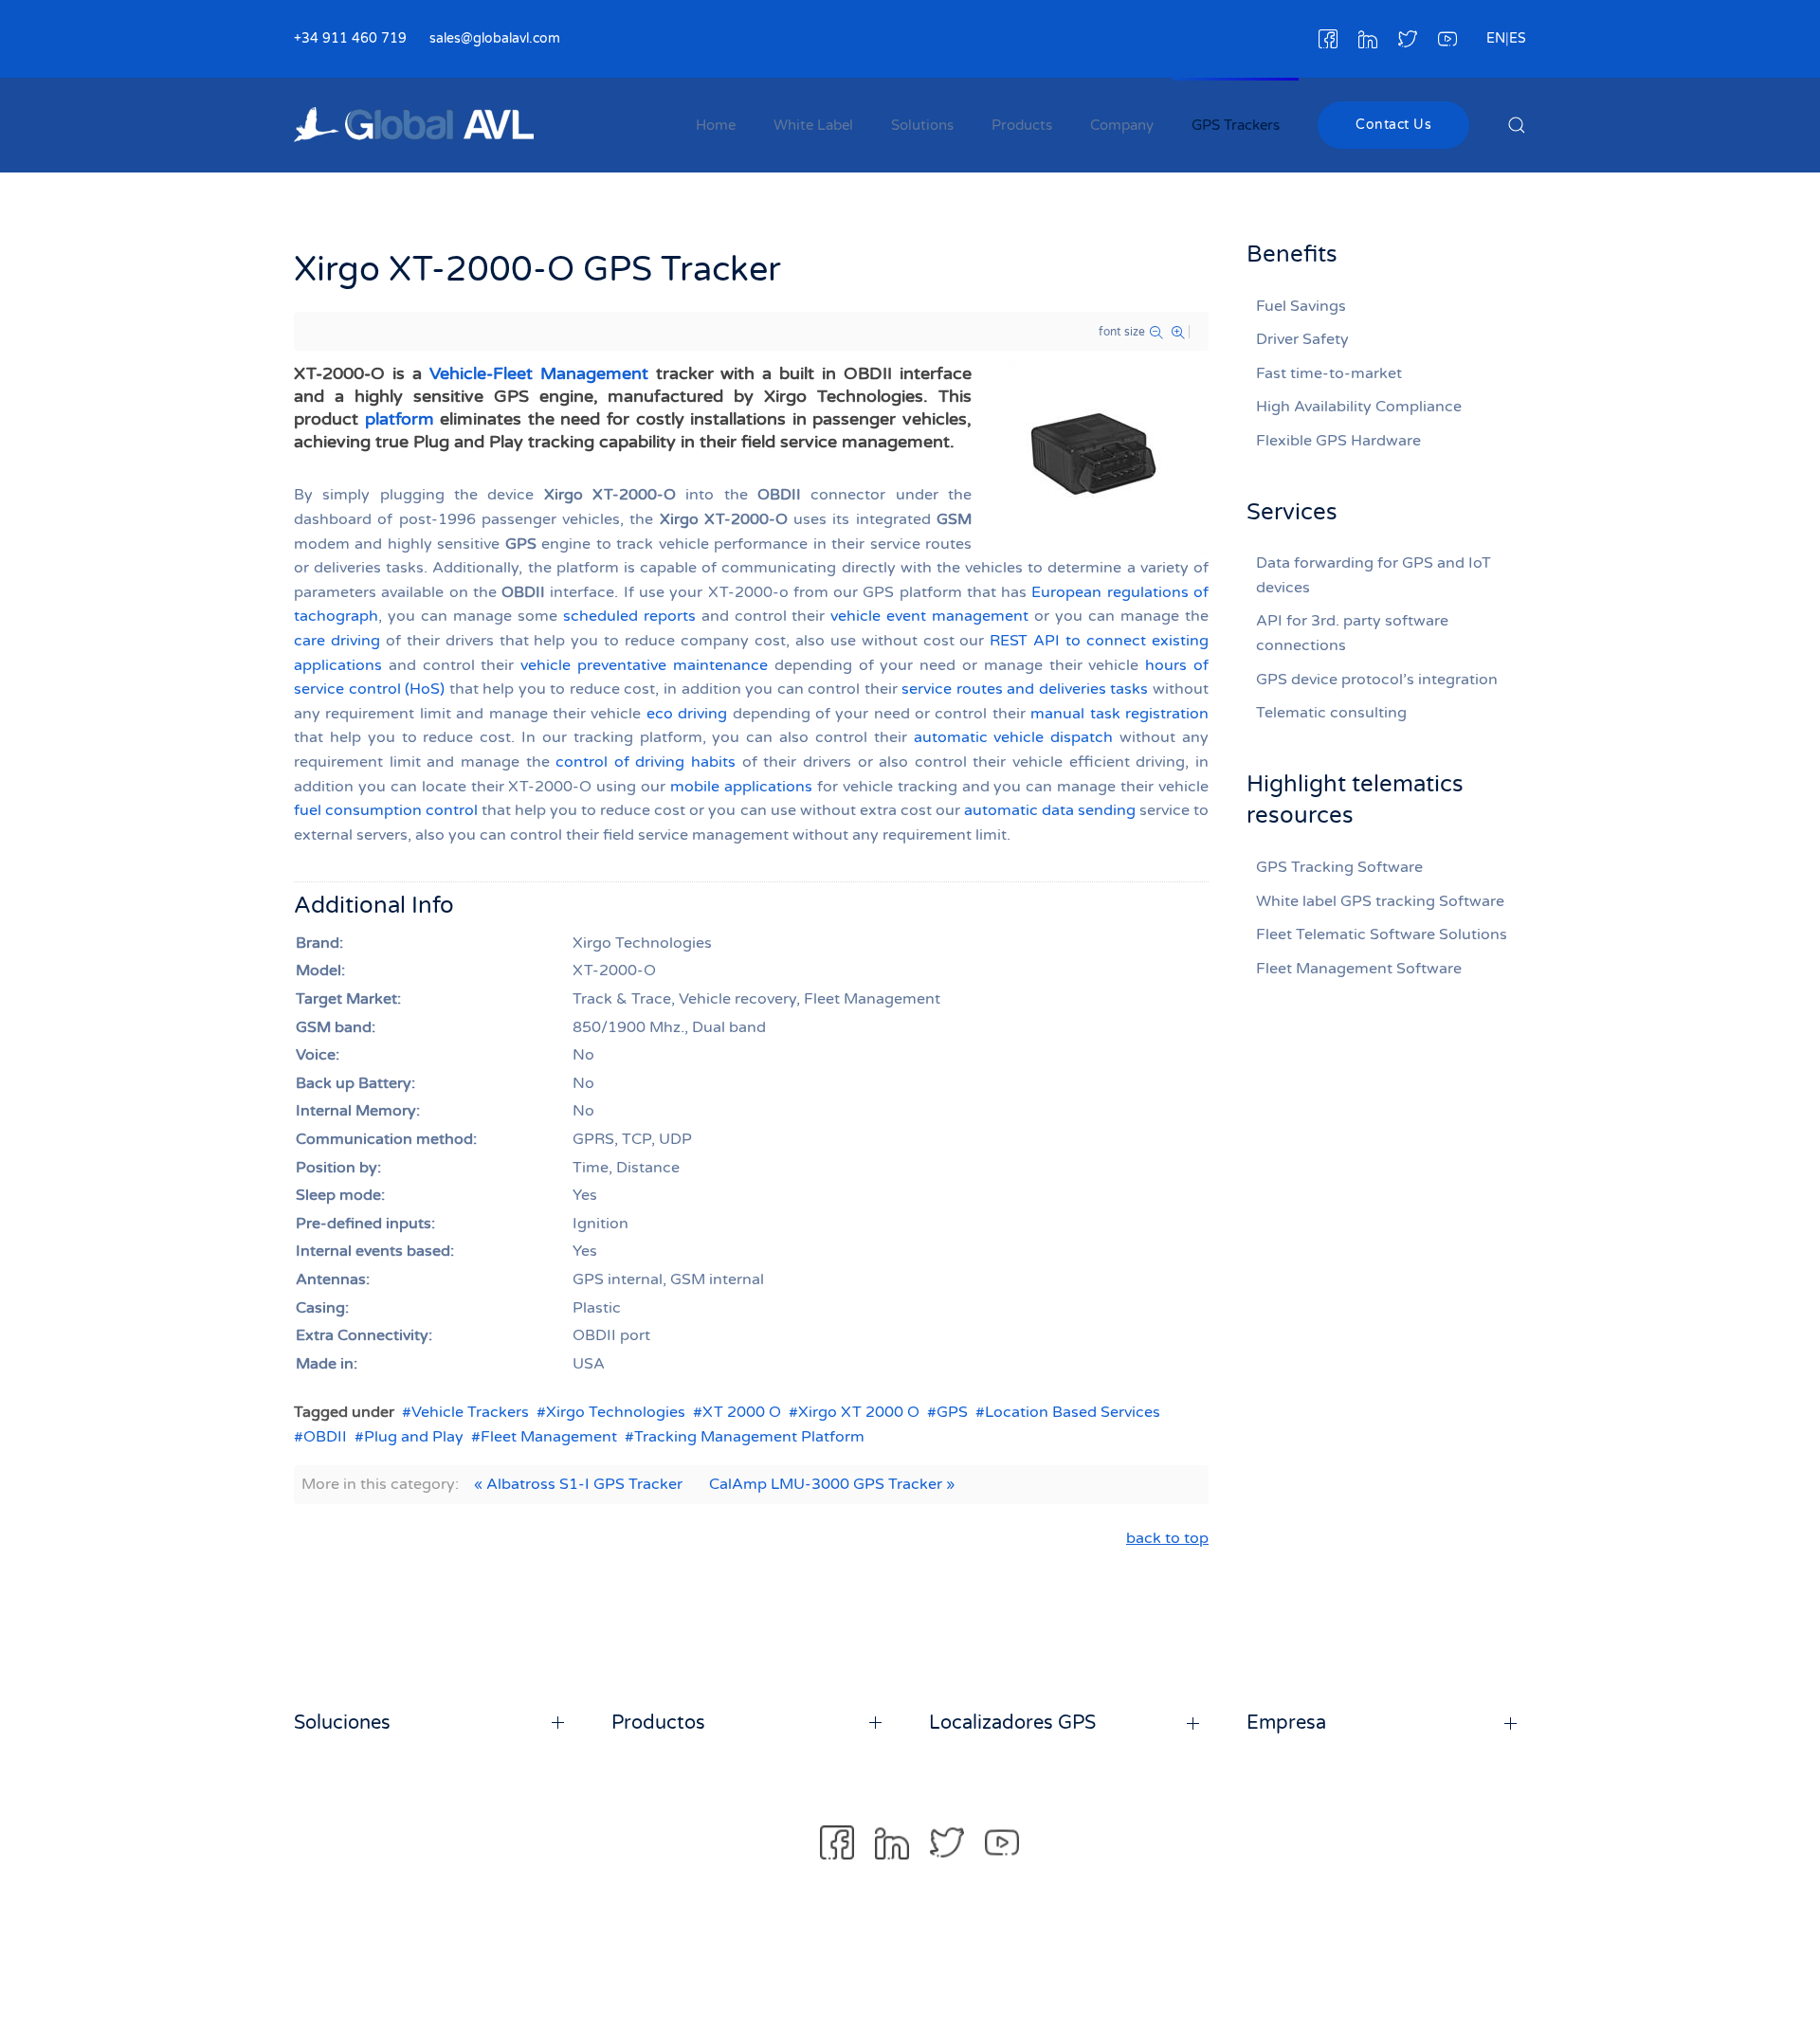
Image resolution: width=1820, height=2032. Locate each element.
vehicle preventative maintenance (644, 665)
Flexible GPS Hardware (1338, 441)
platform (400, 419)
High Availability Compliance (1359, 407)
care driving (337, 641)
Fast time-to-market (1329, 373)
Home (716, 125)
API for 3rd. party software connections (1352, 633)
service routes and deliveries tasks (1025, 689)
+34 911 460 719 (350, 38)
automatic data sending (1050, 810)
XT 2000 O (742, 1412)
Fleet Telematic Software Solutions (1382, 934)
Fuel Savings (1301, 306)
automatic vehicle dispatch (1014, 737)
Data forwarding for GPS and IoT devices (1374, 575)
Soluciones (342, 1723)
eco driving (687, 714)
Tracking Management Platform (749, 1437)
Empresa (1286, 1723)
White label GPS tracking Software (1380, 901)
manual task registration (1119, 714)
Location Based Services (1073, 1412)
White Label (813, 125)
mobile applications (741, 787)
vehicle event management (929, 616)
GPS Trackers (1236, 125)
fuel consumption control (386, 810)
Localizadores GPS (1012, 1723)
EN (1496, 38)
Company (1122, 125)
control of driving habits (646, 762)
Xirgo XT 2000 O (859, 1412)
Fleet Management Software (1359, 969)
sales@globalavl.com (495, 38)
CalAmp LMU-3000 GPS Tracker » (832, 1484)
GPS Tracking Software (1339, 867)
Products (1022, 125)
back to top (1167, 1538)
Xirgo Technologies (616, 1412)
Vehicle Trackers (470, 1412)
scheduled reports (629, 616)
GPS (952, 1412)
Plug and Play (414, 1437)
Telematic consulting (1331, 713)
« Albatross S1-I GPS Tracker (578, 1484)
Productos (658, 1723)
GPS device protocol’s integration (1377, 680)
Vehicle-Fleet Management (539, 373)
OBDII (325, 1437)
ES (1518, 38)
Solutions (922, 125)
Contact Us (1393, 125)
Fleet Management (549, 1437)
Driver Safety (1302, 339)
